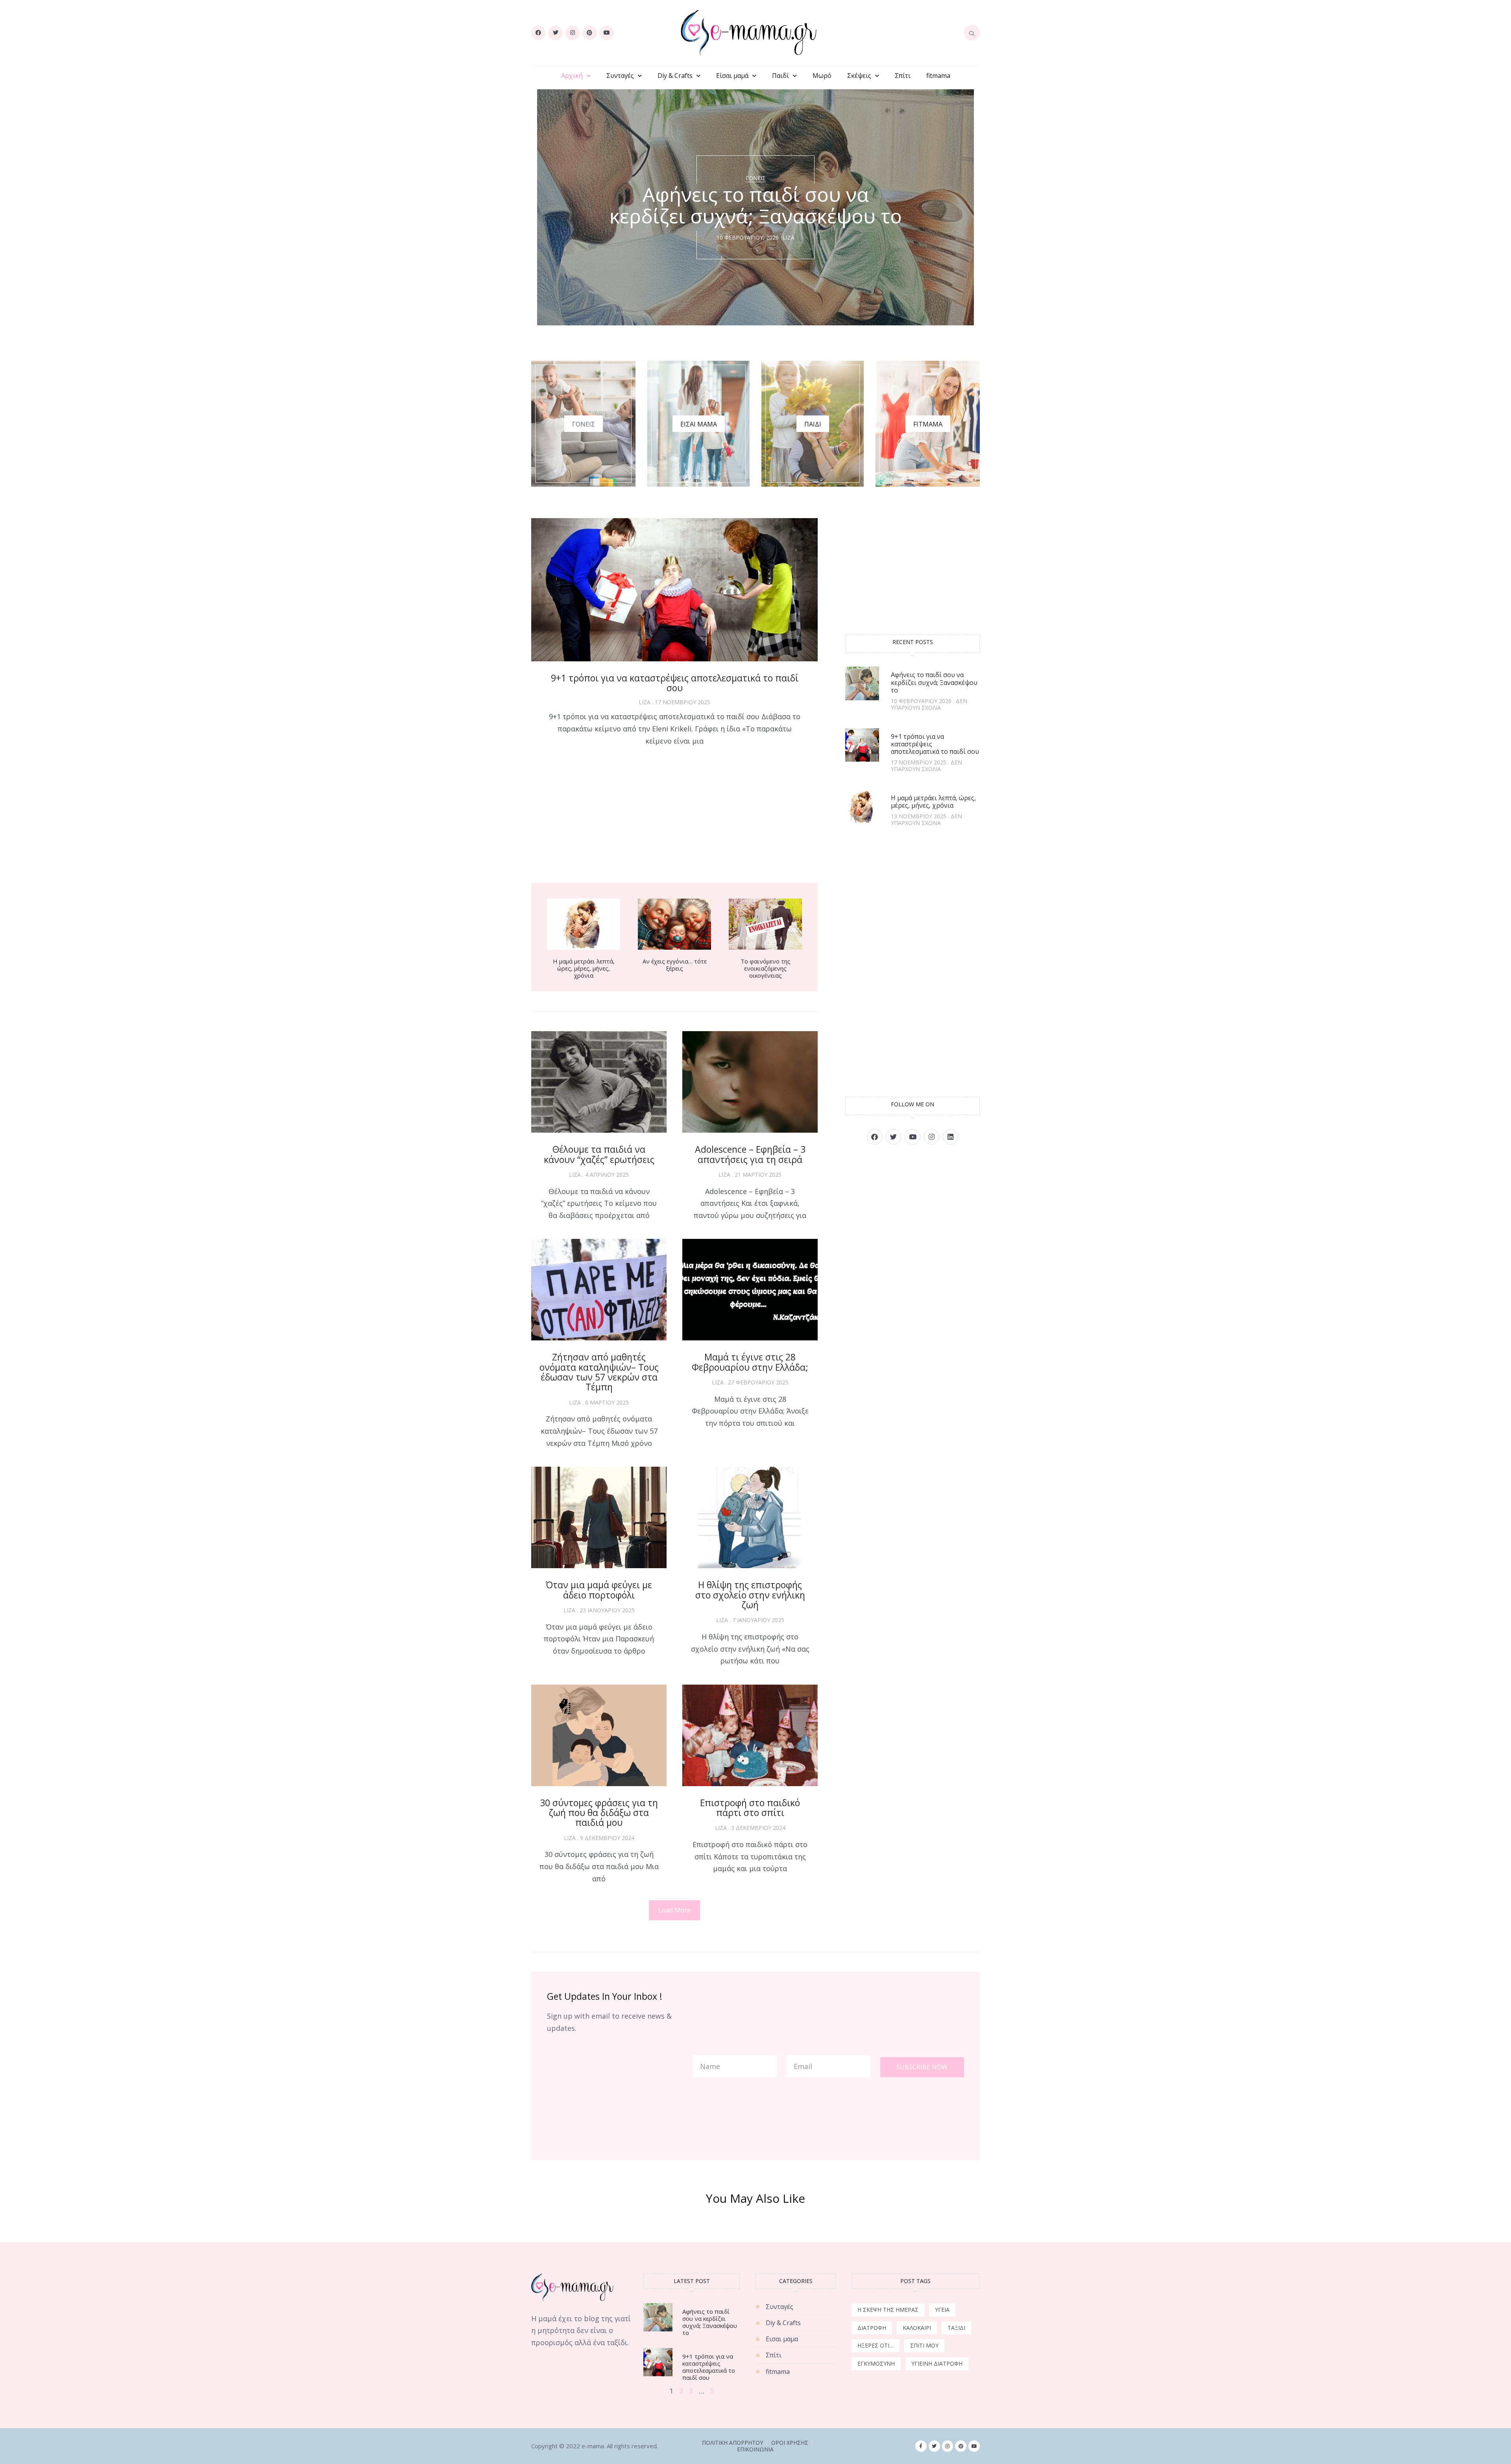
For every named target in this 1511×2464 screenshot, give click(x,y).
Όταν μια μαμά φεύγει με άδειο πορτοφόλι (599, 1590)
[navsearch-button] (972, 33)
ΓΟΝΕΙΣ (584, 424)
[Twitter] (555, 33)
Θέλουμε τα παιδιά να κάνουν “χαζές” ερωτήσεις (599, 1154)
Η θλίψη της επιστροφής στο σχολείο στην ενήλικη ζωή (750, 1595)
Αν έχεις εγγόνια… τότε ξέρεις (675, 965)
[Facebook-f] (921, 2446)
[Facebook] (538, 33)
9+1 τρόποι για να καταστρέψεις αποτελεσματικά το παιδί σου (675, 683)
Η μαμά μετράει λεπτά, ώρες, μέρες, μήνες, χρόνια (584, 968)
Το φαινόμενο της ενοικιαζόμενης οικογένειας (766, 968)
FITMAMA (928, 424)
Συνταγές (620, 76)
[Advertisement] (674, 817)
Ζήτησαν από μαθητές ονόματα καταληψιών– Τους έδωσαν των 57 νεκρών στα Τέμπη (599, 1372)
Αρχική (572, 76)
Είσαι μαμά (732, 76)
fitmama (938, 76)
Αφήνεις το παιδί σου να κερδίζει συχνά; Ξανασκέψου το (934, 682)
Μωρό (822, 76)
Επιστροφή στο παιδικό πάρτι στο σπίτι (750, 1808)
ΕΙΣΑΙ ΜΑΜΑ (699, 424)
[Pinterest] (589, 33)
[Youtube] (607, 33)
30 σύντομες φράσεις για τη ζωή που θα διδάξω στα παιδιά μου (599, 1813)
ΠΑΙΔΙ (813, 424)
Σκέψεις (859, 76)
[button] (674, 1910)
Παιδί (780, 76)
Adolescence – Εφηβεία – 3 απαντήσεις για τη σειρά (750, 1154)
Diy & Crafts (675, 76)
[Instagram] (573, 33)
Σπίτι (903, 76)
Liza (789, 238)
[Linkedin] (950, 1137)
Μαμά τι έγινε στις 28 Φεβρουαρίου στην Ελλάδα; (750, 1362)
